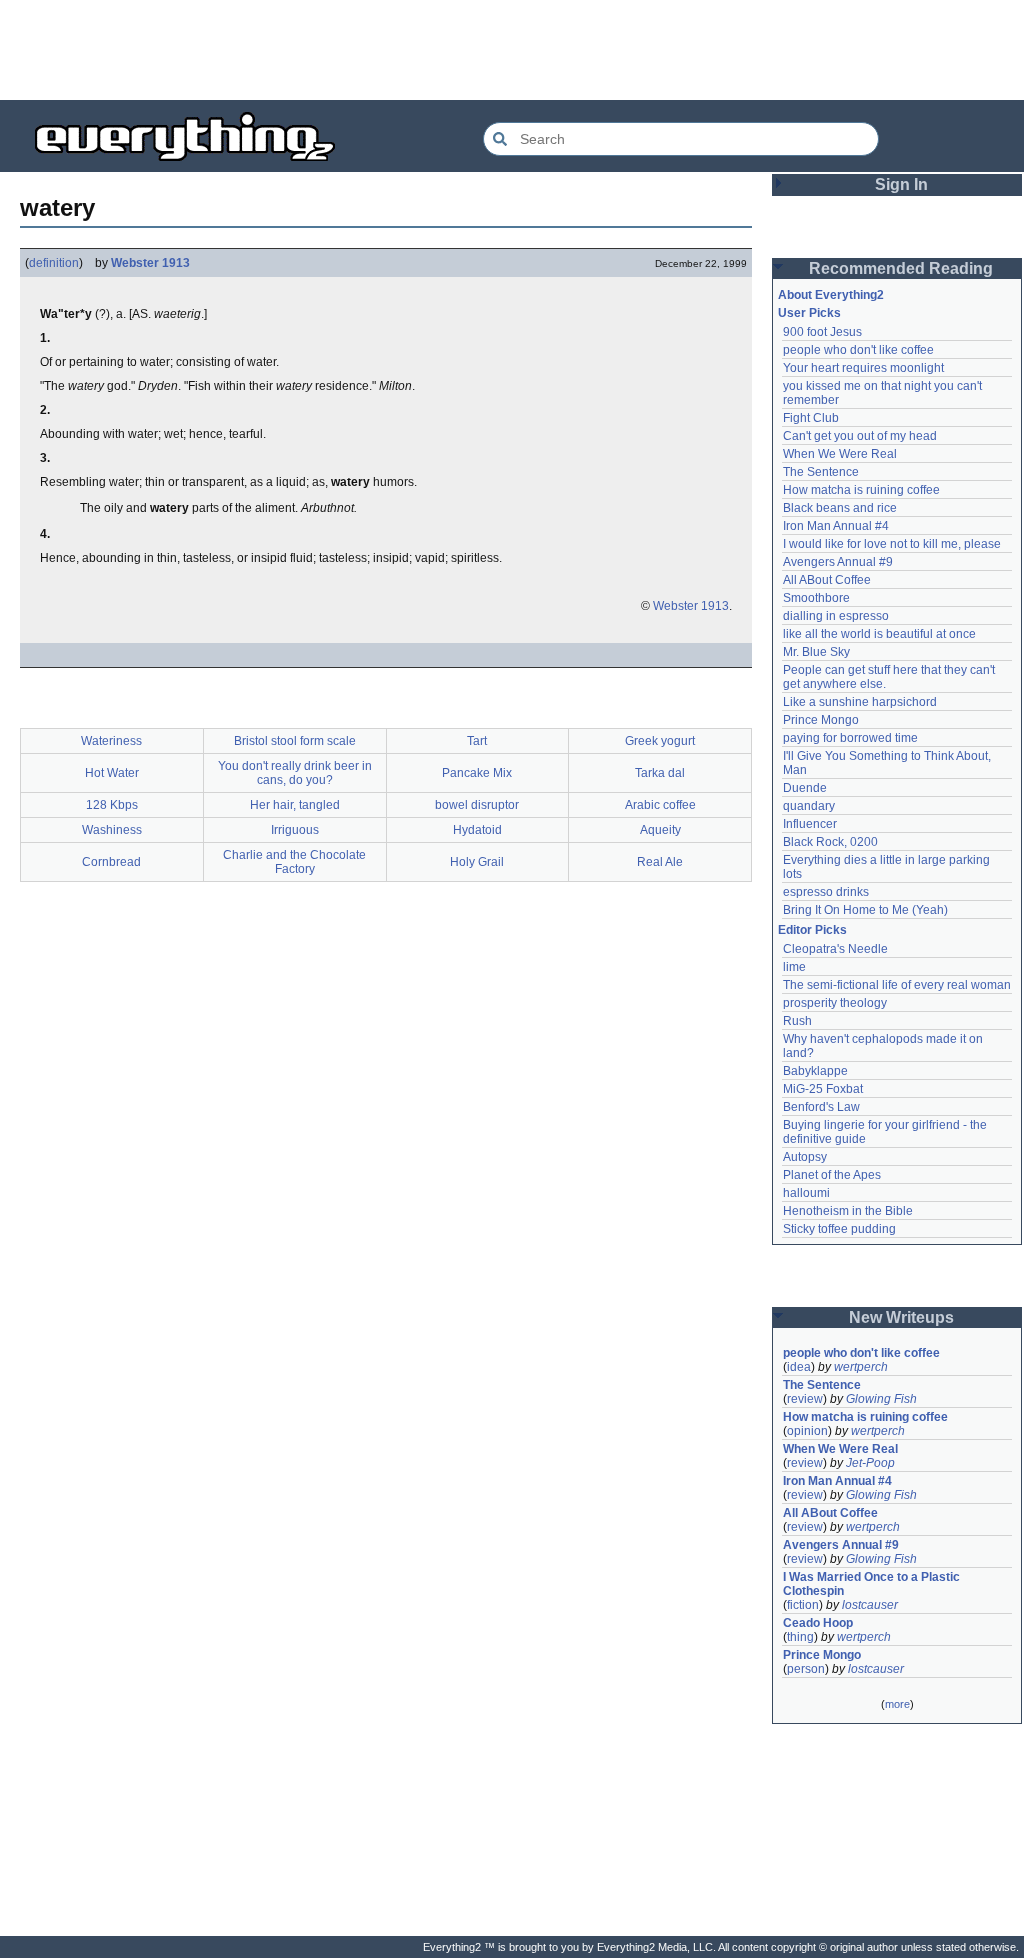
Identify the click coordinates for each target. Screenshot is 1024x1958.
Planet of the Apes (832, 1175)
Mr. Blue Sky (816, 652)
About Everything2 (831, 295)
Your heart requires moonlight (863, 368)
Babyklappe (815, 1071)
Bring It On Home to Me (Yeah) (865, 910)
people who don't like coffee (858, 350)
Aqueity (660, 830)
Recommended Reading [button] (901, 268)
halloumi (806, 1193)
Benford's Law (821, 1107)
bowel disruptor (477, 805)
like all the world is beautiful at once (879, 634)
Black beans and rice (840, 508)
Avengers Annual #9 (838, 562)
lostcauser (870, 1605)
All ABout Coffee (827, 580)
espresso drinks (826, 892)
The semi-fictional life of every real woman (897, 985)
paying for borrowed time (850, 738)
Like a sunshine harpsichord (860, 702)
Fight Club (811, 418)
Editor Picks (812, 930)
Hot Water (112, 773)
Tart (477, 741)
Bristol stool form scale (295, 741)
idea (799, 1367)
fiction (803, 1605)
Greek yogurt (660, 741)
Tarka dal (660, 773)
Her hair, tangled (295, 805)
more (897, 1704)
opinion (807, 1431)
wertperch (861, 1367)
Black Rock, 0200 (830, 842)
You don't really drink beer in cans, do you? (295, 773)
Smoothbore (816, 598)
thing (800, 1637)
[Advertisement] (512, 50)
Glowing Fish (881, 1399)
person (806, 1669)
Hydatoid (477, 830)
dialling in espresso (836, 616)
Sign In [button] (901, 184)
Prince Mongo (821, 720)
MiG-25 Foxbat (823, 1089)
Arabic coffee (660, 805)
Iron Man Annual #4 (836, 526)
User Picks (809, 313)
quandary (809, 806)
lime (794, 967)
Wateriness (111, 741)
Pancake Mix (477, 773)
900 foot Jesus (822, 332)
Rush (797, 1021)
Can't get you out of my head (860, 436)
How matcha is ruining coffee (861, 490)
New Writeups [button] (901, 1317)
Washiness (112, 830)
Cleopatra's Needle (835, 949)
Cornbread (111, 862)
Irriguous (295, 830)
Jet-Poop (870, 1463)
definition (54, 263)
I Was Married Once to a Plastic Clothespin (873, 1584)
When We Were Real (840, 454)
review (805, 1399)
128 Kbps (112, 805)
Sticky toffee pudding (839, 1229)
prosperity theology (835, 1003)
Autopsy (805, 1157)
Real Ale (660, 862)
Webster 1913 (150, 263)
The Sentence (821, 472)
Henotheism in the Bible (848, 1211)
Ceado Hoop (818, 1623)
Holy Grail (477, 862)
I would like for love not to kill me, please (892, 544)
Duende (805, 788)
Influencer (810, 824)
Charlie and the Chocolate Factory (294, 862)
